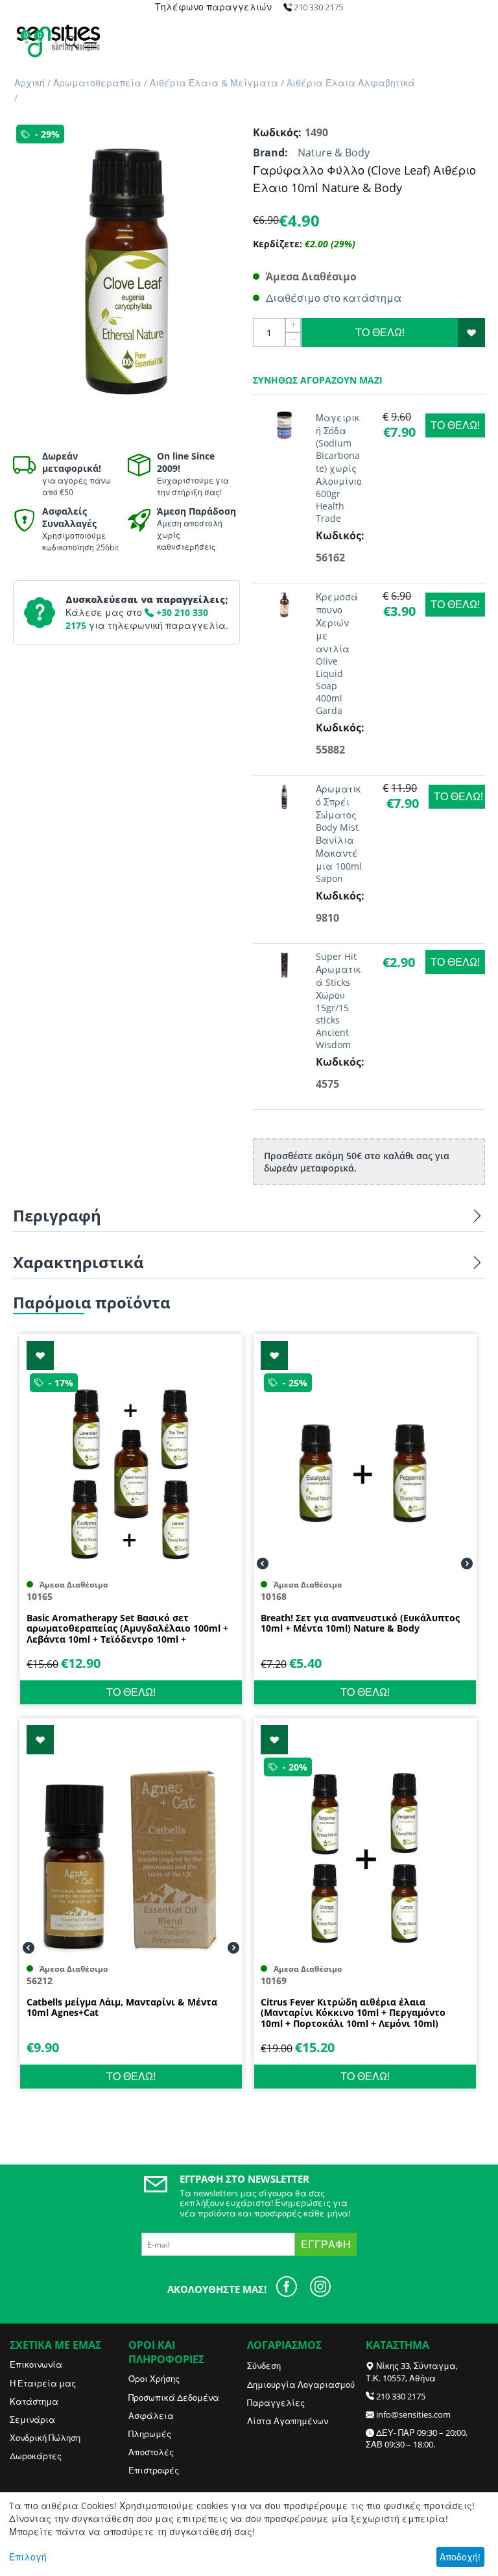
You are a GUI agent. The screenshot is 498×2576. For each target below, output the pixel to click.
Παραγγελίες (276, 2403)
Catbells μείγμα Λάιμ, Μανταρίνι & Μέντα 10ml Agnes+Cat (122, 2008)
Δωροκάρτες (36, 2456)
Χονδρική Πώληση (45, 2438)
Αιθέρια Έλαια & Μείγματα (214, 83)
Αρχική (30, 83)
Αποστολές (151, 2452)
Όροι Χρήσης (154, 2379)
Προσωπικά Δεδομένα (174, 2398)
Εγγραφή (326, 2244)
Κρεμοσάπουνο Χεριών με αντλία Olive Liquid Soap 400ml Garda (337, 654)
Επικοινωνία (36, 2364)
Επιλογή (28, 2557)
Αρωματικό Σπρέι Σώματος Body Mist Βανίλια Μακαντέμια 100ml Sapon (339, 834)
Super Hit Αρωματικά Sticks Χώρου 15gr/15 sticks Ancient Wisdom (338, 1000)
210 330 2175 (401, 2396)
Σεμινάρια (32, 2420)
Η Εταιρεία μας (43, 2383)
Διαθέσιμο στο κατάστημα (334, 298)
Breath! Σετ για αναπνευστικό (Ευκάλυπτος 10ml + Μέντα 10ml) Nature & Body (360, 1624)
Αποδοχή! (460, 2557)
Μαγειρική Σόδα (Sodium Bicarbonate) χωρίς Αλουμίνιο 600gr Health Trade (339, 468)
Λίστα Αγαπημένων (288, 2421)
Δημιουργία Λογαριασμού (301, 2385)
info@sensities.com (413, 2414)
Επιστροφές (154, 2470)
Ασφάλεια (151, 2416)
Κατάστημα (34, 2401)
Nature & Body (334, 153)
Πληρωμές (150, 2434)
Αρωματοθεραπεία (97, 83)
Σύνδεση (264, 2366)
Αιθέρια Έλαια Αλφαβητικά (351, 83)
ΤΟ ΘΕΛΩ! (380, 332)
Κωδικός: (276, 132)
